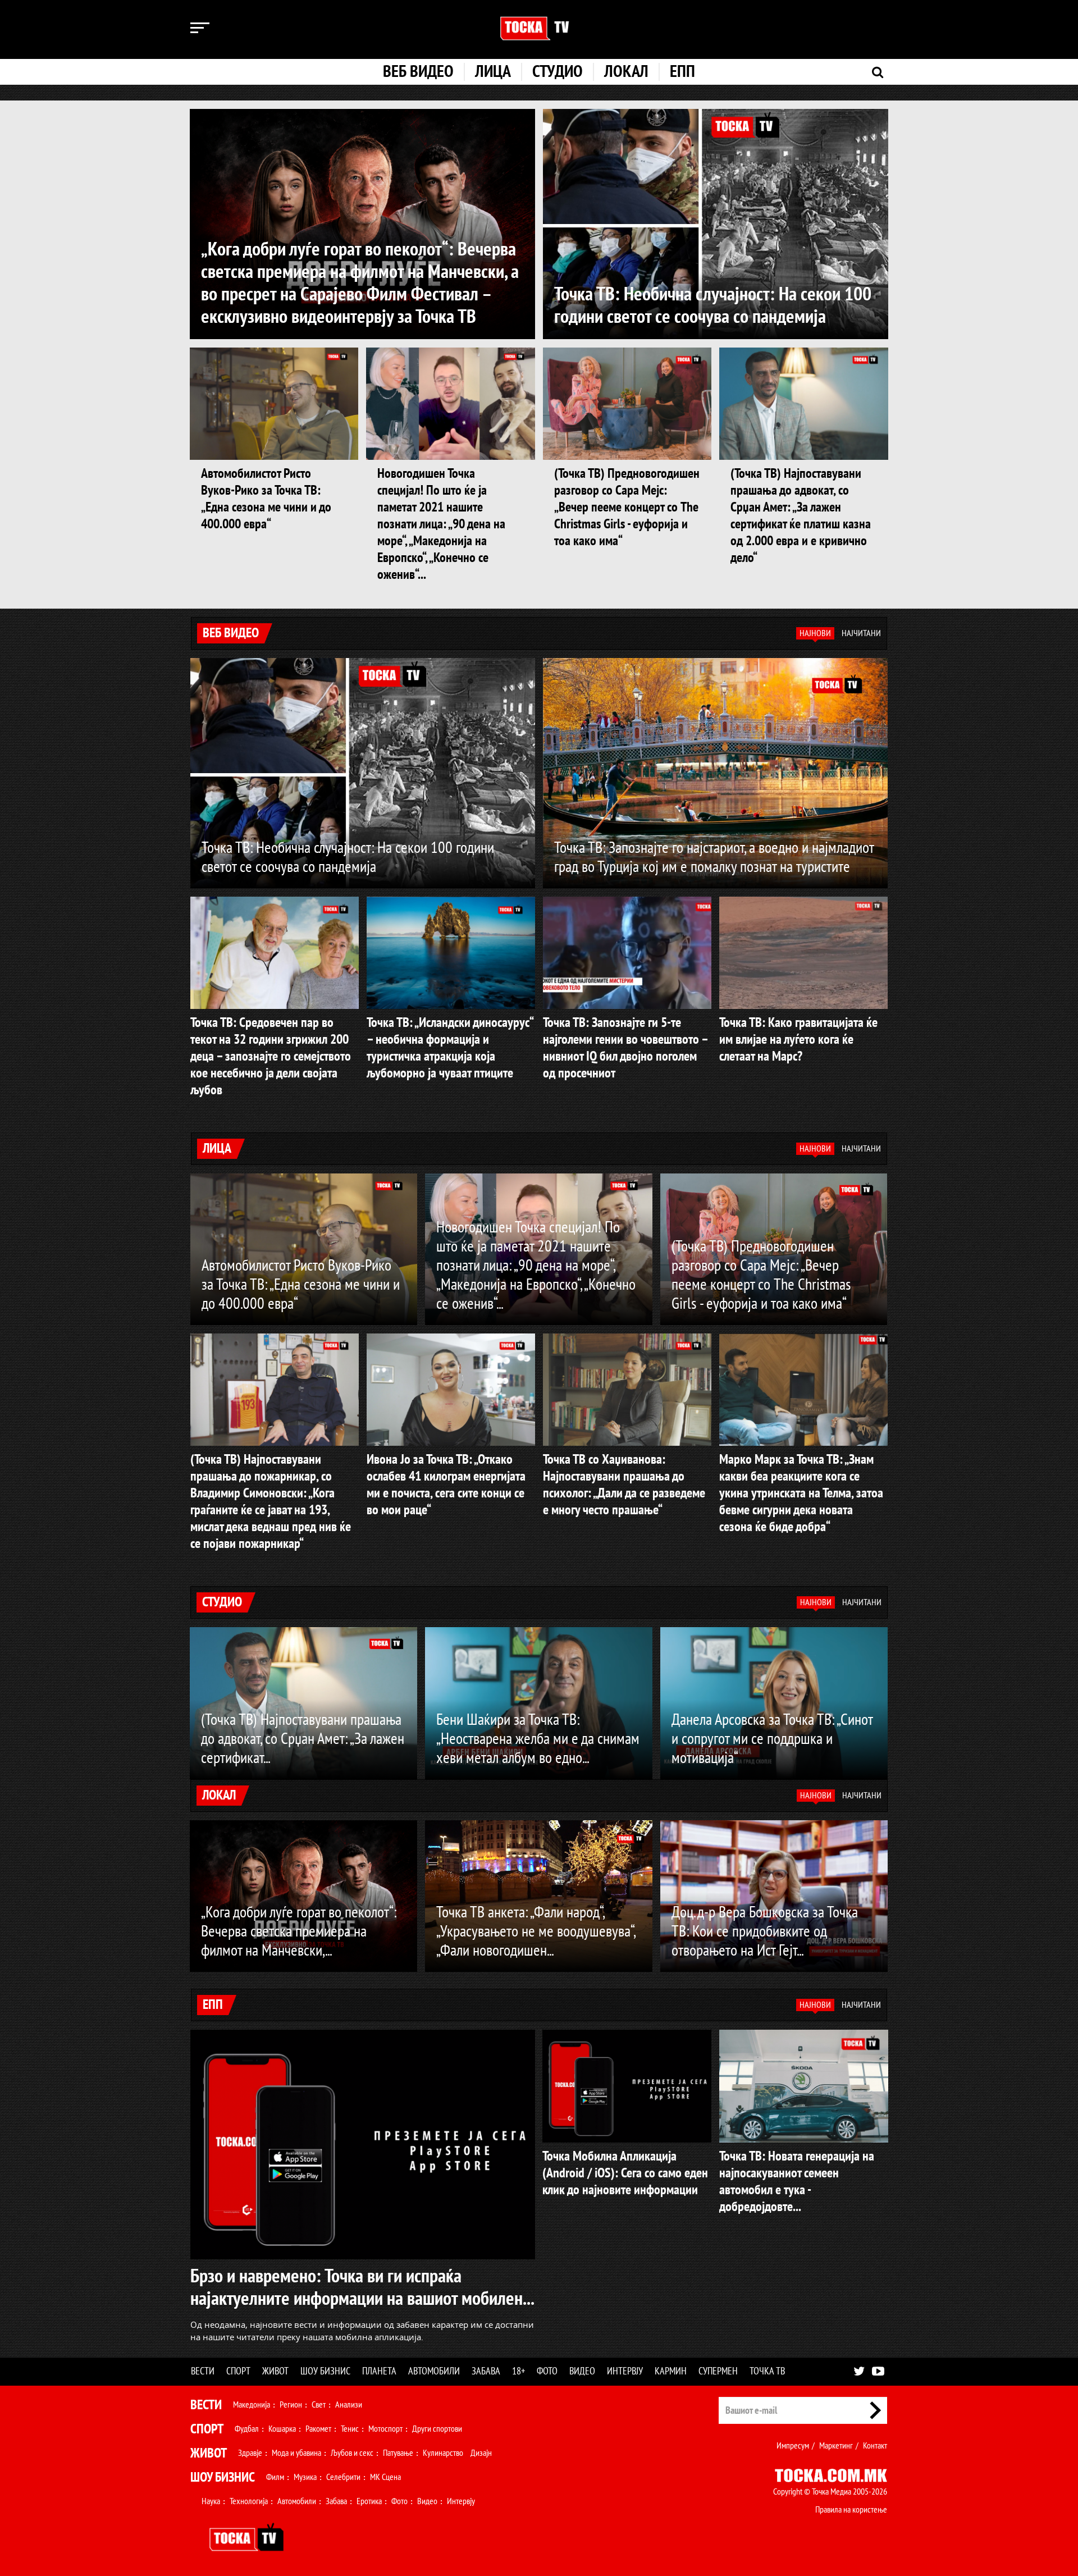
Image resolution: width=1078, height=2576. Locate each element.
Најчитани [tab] (861, 633)
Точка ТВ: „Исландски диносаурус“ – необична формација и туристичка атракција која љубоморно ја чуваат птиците (450, 1048)
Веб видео (418, 72)
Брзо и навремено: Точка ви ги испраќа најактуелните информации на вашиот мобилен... (362, 2287)
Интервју (625, 2371)
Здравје (250, 2453)
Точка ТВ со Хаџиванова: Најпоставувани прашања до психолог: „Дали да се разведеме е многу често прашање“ (624, 1485)
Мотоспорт (385, 2429)
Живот (275, 2371)
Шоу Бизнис (223, 2477)
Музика (305, 2477)
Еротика (369, 2501)
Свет (319, 2405)
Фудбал (247, 2429)
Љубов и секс (352, 2453)
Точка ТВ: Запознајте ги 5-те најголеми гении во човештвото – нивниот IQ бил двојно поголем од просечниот (625, 1048)
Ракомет (318, 2429)
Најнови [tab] (815, 633)
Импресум (793, 2446)
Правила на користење (851, 2510)
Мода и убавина (296, 2453)
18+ (519, 2371)
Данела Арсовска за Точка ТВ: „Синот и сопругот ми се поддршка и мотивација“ (772, 1739)
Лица (493, 72)
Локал (626, 72)
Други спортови (437, 2429)
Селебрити (343, 2477)
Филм (275, 2477)
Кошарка (282, 2429)
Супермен (718, 2371)
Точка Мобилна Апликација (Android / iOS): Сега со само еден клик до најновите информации (625, 2173)
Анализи (349, 2405)
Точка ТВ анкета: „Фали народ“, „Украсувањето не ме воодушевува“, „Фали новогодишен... (536, 1932)
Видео (582, 2371)
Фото (547, 2371)
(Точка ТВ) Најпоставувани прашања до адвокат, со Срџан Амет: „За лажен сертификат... (303, 1739)
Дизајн (481, 2453)
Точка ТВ (767, 2371)
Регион (291, 2405)
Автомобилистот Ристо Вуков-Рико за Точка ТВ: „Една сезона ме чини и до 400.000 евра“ (266, 499)
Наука (211, 2501)
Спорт (238, 2371)
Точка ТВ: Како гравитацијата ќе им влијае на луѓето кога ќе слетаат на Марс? (798, 1040)
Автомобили (434, 2371)
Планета (379, 2371)
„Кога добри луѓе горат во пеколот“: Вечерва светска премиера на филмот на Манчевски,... (299, 1932)
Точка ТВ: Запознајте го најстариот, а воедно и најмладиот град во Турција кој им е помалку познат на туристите (714, 858)
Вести (203, 2371)
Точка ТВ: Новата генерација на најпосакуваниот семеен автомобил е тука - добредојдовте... (797, 2182)
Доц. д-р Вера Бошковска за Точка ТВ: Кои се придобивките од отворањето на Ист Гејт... (765, 1932)
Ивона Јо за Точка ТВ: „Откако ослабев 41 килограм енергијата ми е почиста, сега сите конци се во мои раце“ (446, 1485)
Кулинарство (443, 2453)
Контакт (875, 2446)
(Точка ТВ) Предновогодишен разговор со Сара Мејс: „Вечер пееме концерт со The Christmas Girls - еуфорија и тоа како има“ (627, 507)
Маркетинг (836, 2446)
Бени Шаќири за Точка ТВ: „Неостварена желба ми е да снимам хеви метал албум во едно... (538, 1739)
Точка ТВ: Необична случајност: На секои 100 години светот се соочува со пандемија (713, 305)
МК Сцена (385, 2477)
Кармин (671, 2371)
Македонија (252, 2405)
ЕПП (682, 72)
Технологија (249, 2501)
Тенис (350, 2429)
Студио (558, 72)
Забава (486, 2371)
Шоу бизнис (325, 2371)
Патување (398, 2453)
